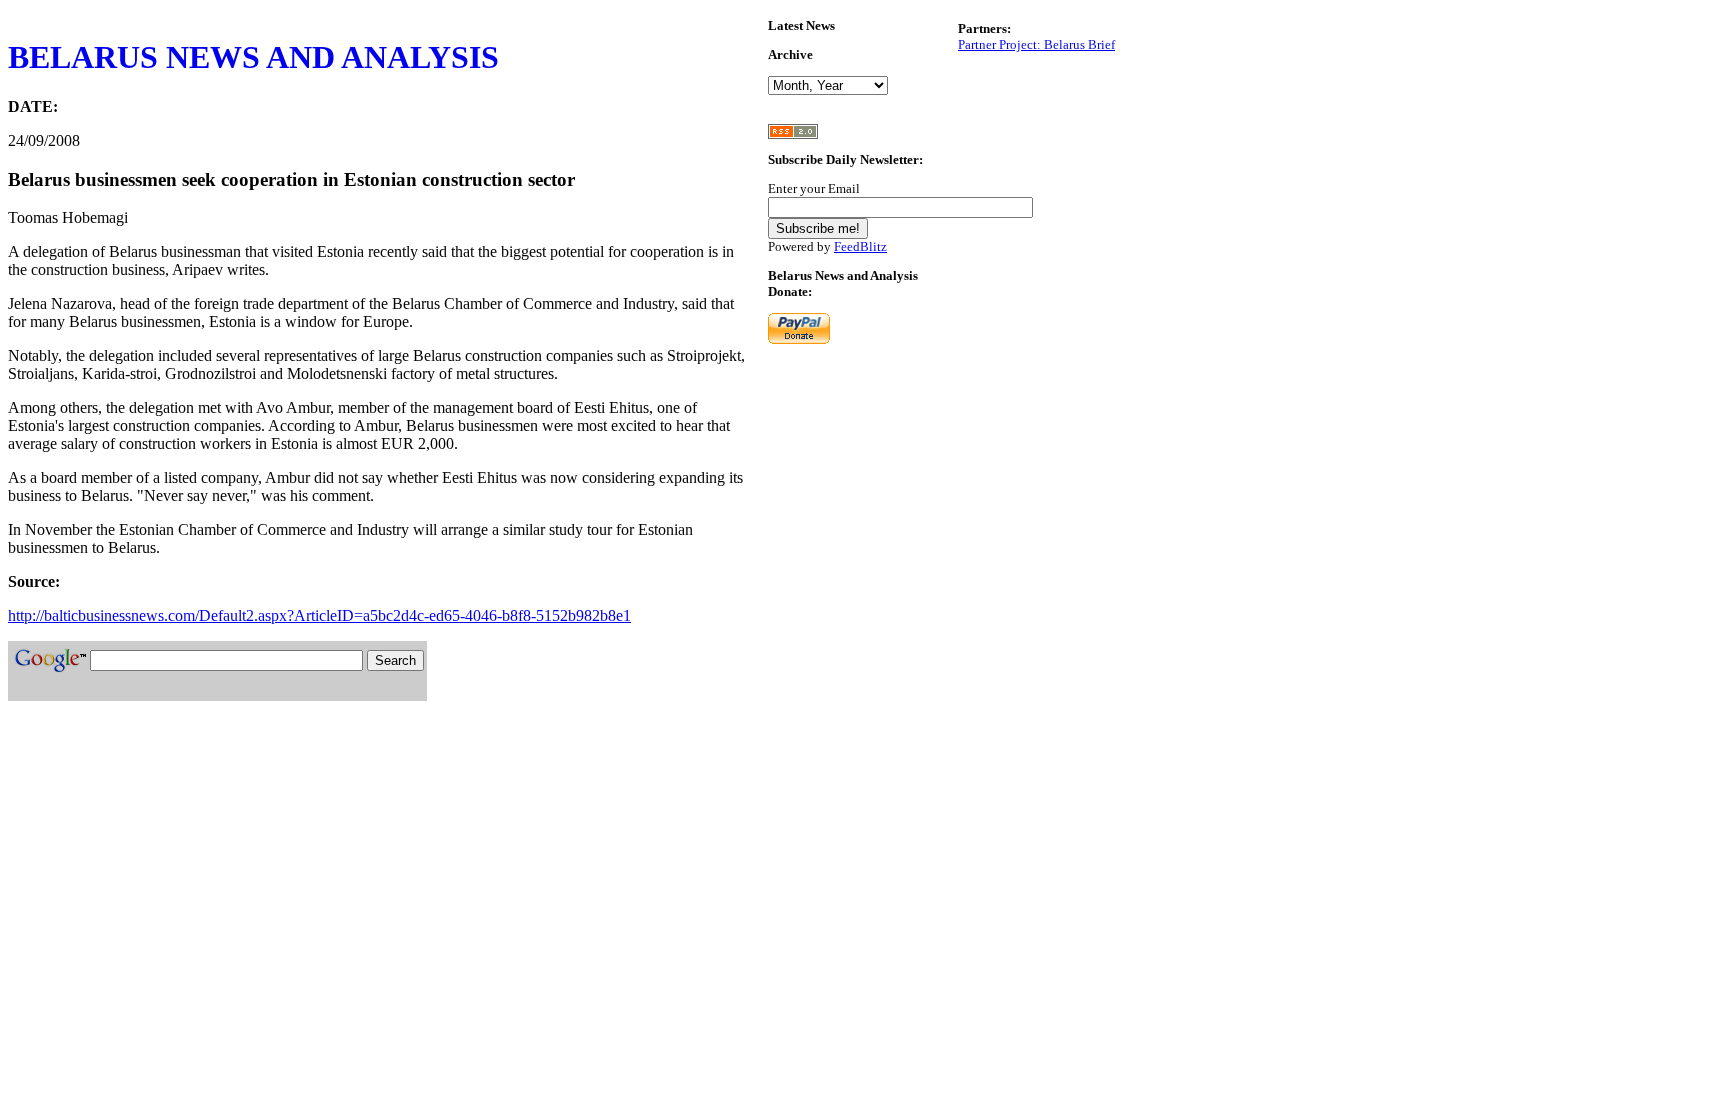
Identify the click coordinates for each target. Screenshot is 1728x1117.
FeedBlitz (860, 246)
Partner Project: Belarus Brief (1036, 44)
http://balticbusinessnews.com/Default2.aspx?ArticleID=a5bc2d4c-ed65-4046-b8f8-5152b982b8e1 (319, 615)
